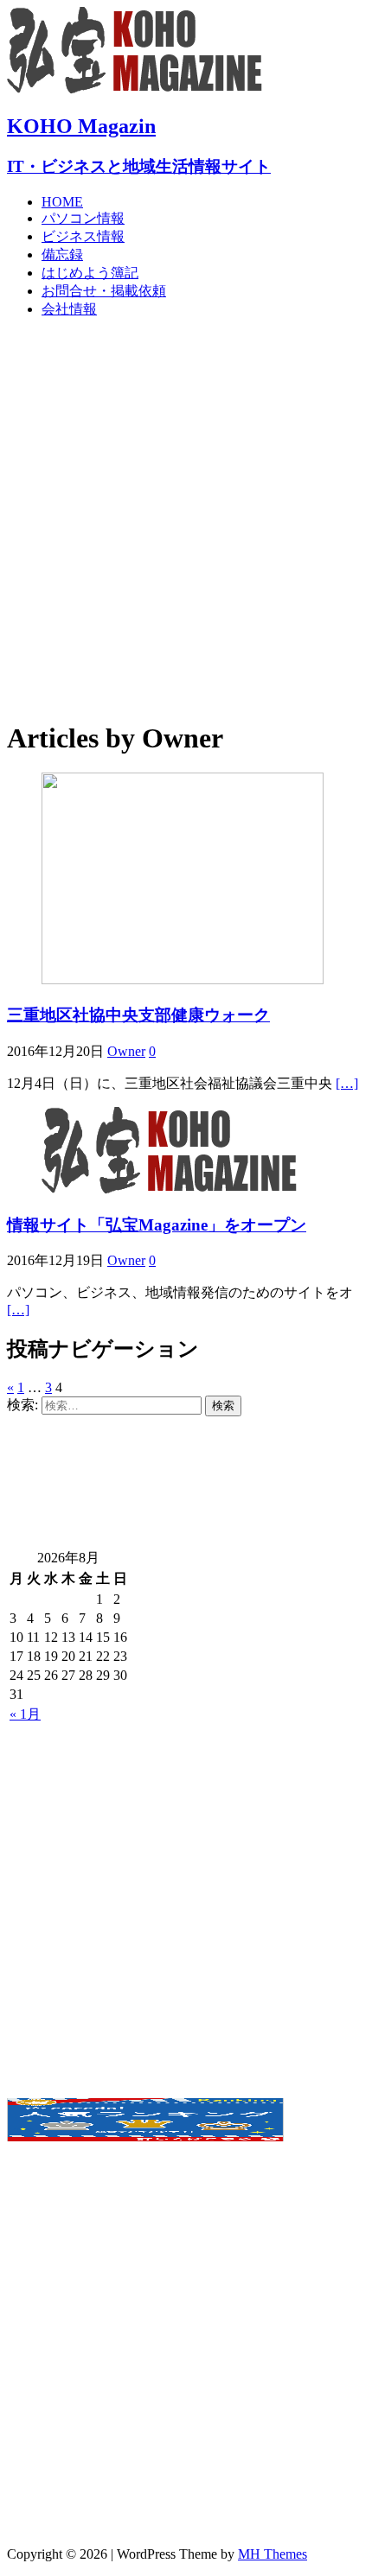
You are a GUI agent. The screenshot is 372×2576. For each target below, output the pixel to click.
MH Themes (273, 2554)
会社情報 (69, 309)
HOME (62, 202)
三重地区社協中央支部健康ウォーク (138, 1015)
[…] (347, 1083)
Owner (126, 1051)
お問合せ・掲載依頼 (104, 291)
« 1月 (25, 1714)
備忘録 (62, 254)
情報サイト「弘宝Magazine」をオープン (157, 1225)
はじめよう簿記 (90, 273)
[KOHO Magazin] (137, 89)
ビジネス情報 (83, 236)
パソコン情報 (83, 218)
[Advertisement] (186, 518)
